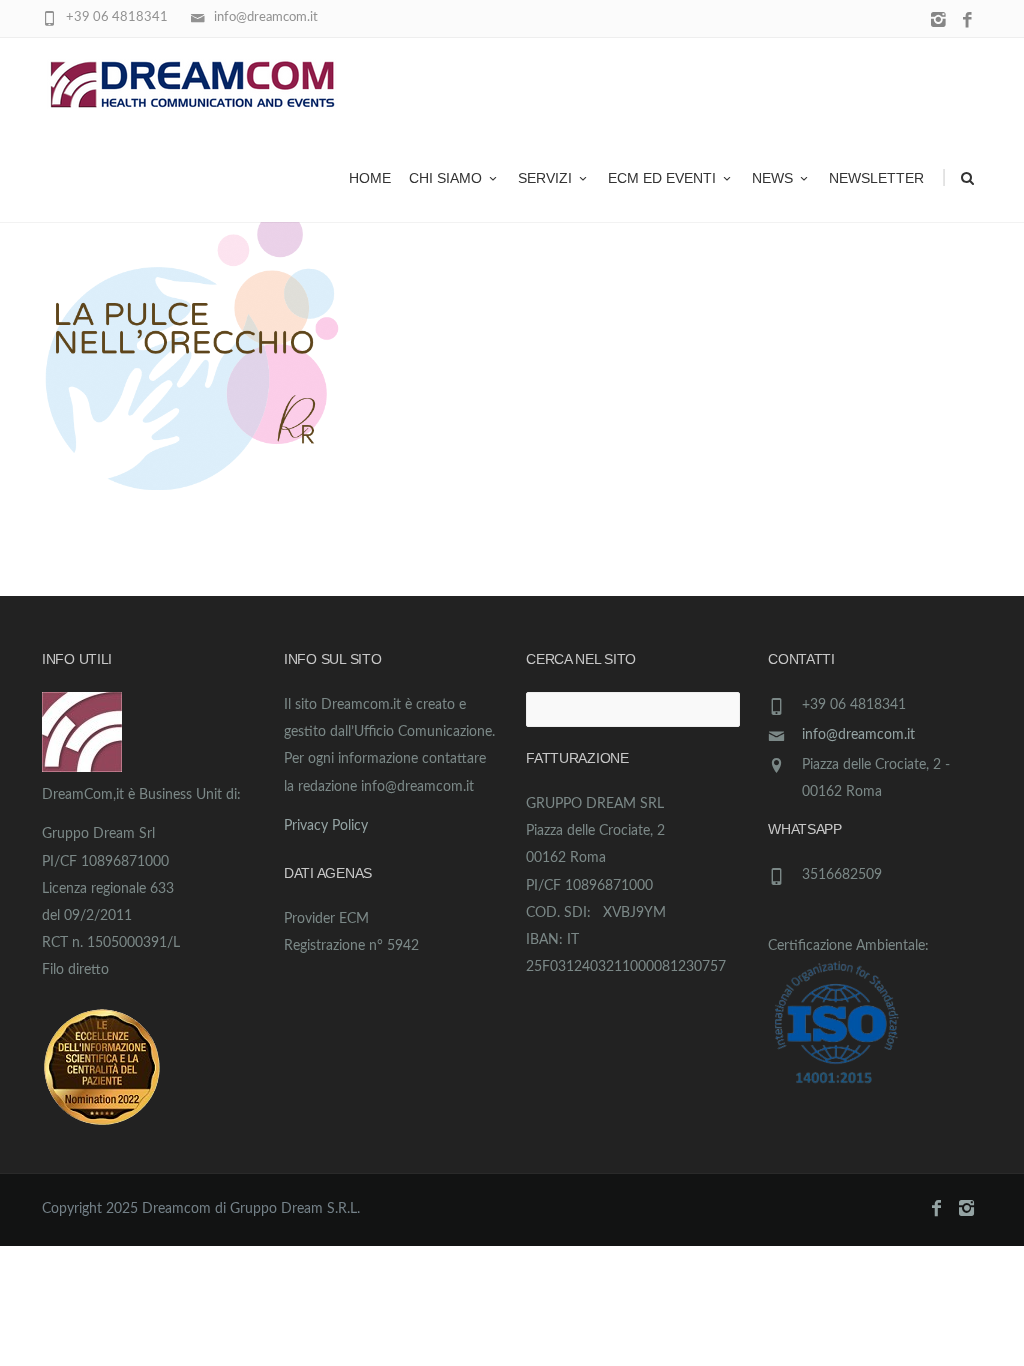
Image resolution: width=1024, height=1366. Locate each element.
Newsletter (876, 178)
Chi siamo (445, 178)
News (772, 178)
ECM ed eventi (662, 178)
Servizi (545, 178)
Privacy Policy (326, 826)
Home (370, 178)
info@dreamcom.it (858, 735)
